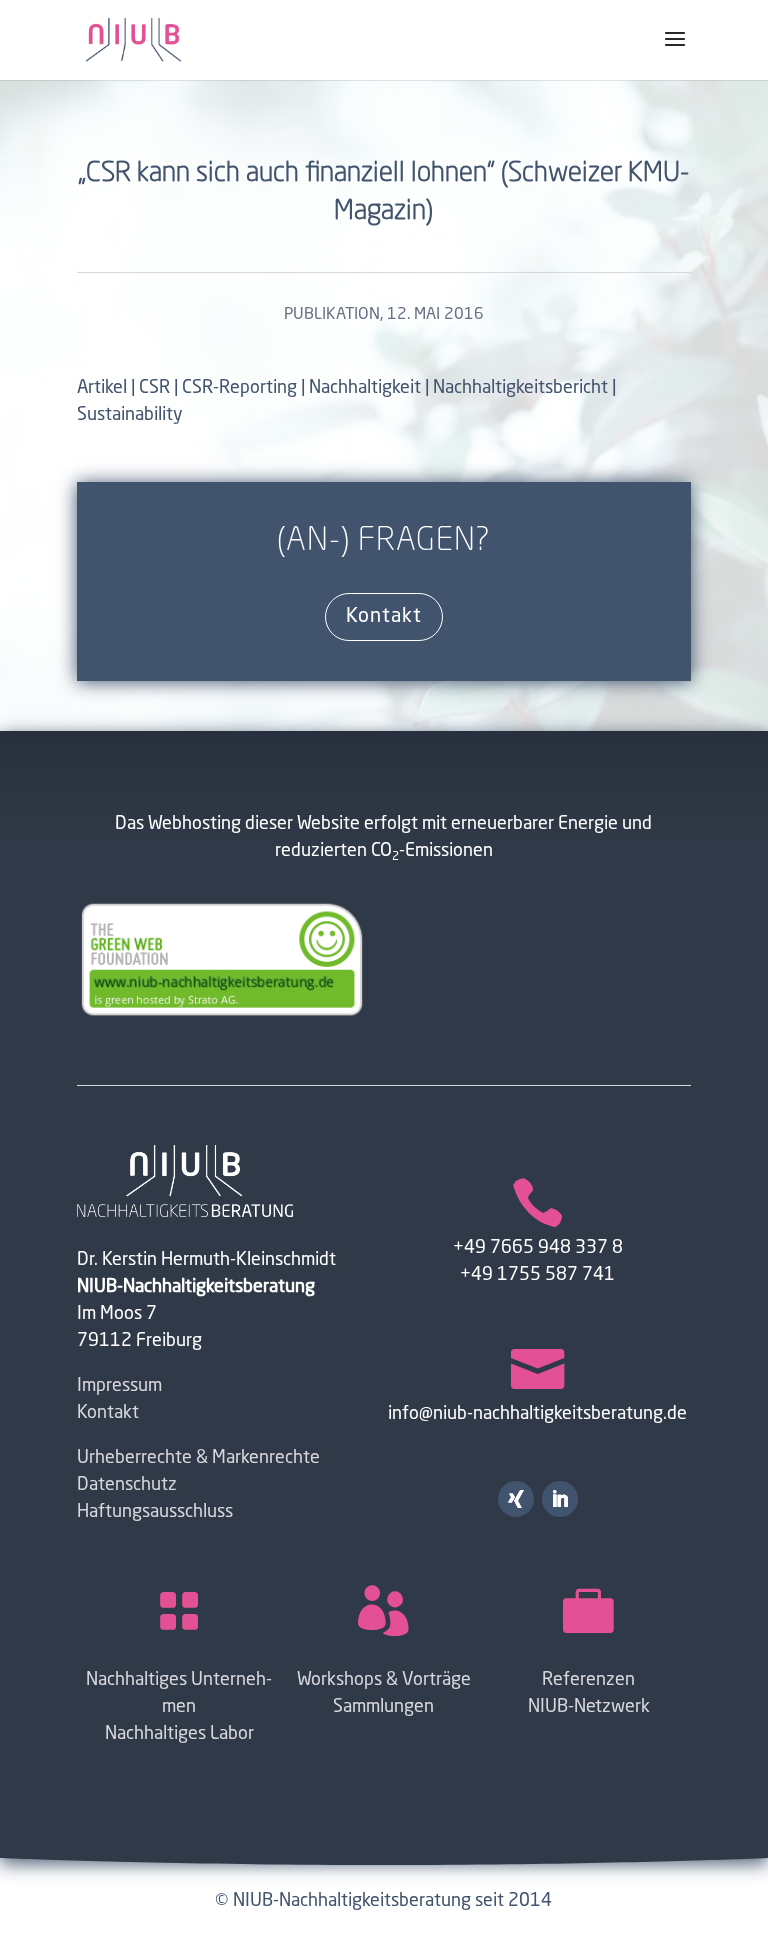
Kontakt (384, 617)
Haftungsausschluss (155, 1512)
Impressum (119, 1386)
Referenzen (588, 1680)
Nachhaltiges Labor (179, 1734)
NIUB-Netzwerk (589, 1707)
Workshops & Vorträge (384, 1680)
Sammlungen (383, 1707)
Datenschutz (127, 1485)
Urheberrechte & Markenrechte (198, 1458)
